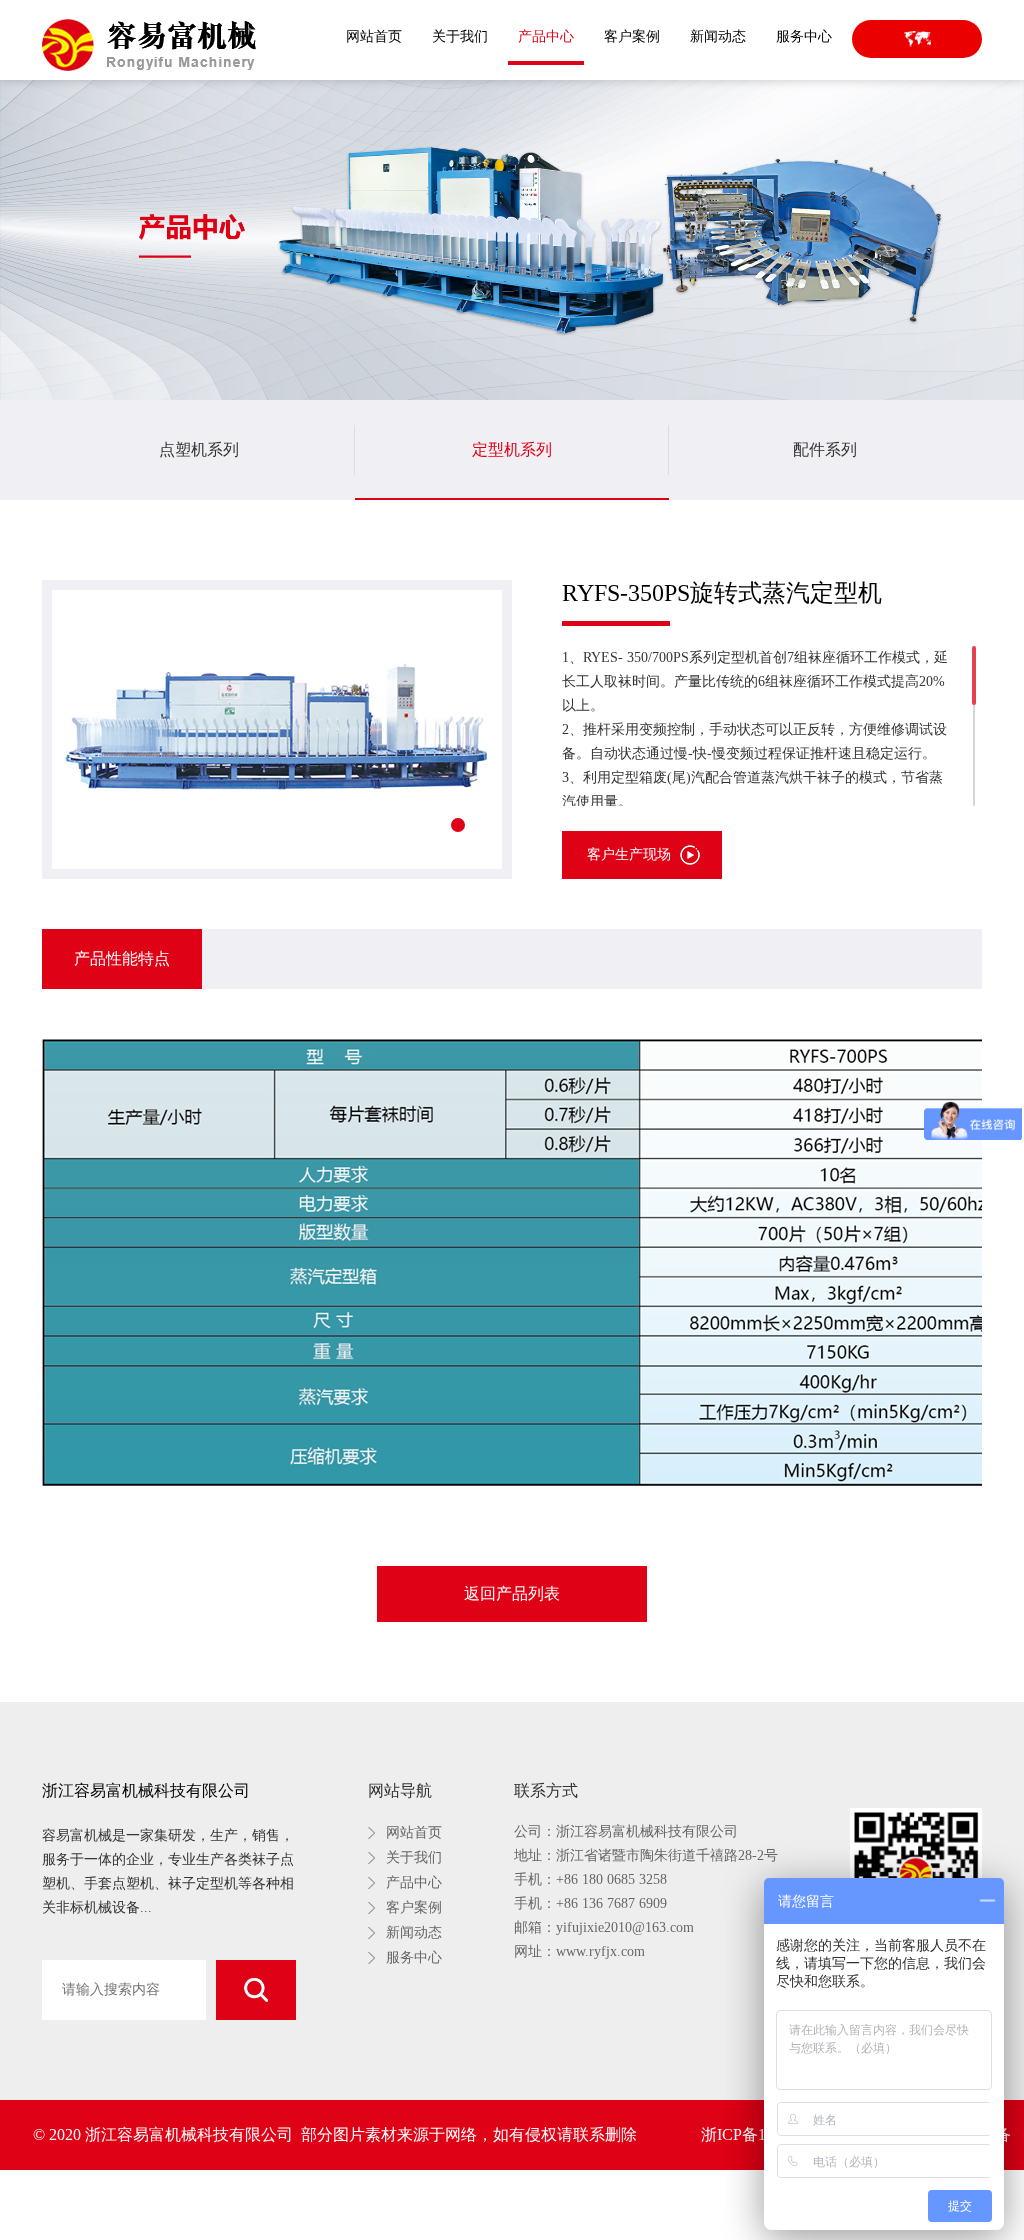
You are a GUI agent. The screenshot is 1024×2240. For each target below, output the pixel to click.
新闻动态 (718, 36)
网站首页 (374, 36)
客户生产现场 (629, 854)
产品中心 (546, 36)
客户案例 (632, 36)
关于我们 (460, 36)
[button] (458, 825)
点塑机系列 (199, 449)
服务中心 (804, 36)
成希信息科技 (602, 2204)
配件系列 (825, 449)
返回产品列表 (512, 1593)
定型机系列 (512, 449)
